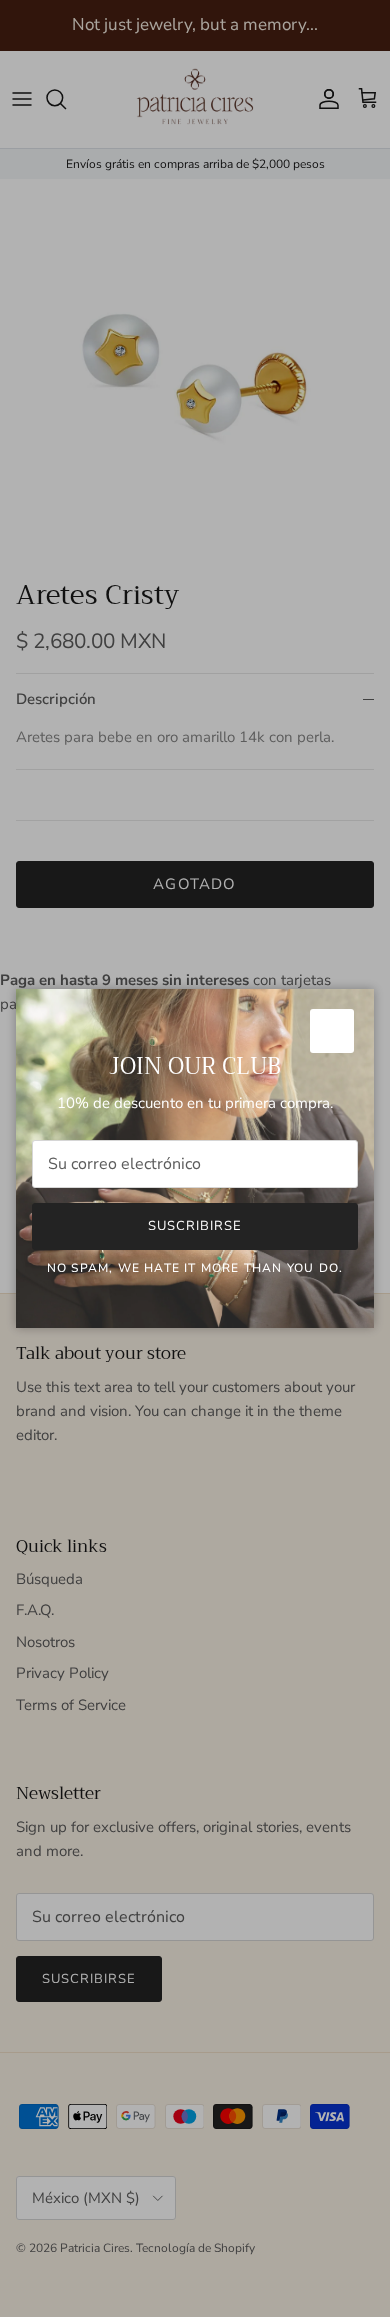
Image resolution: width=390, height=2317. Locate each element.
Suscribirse (195, 1226)
